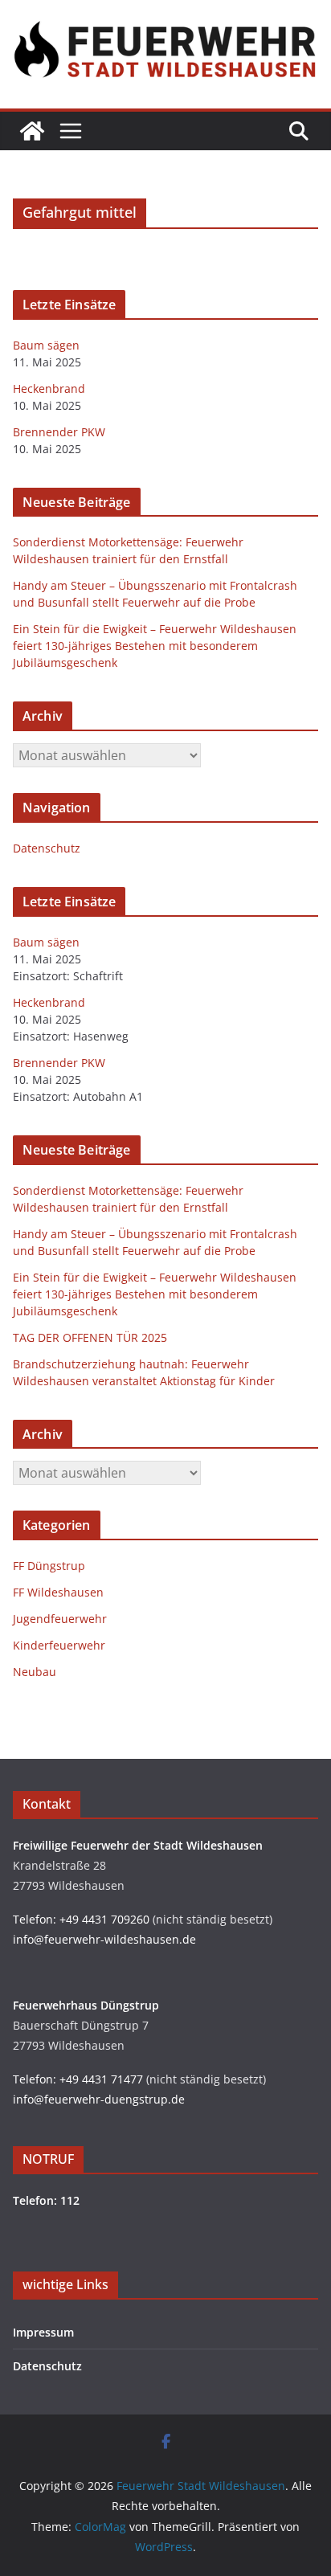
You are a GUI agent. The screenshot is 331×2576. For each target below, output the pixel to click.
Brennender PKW (59, 432)
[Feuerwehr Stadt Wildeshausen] (32, 131)
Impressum (43, 2332)
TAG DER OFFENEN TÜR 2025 (90, 1337)
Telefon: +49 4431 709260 (81, 1919)
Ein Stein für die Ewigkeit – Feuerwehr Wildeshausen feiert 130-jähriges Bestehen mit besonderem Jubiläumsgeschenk (155, 646)
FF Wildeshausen (58, 1592)
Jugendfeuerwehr (60, 1619)
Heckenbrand (49, 388)
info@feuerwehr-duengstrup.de (99, 2099)
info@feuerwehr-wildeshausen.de (104, 1939)
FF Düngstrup (49, 1566)
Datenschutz (47, 848)
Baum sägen (46, 345)
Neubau (35, 1672)
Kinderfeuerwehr (59, 1645)
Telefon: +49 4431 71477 (78, 2079)
